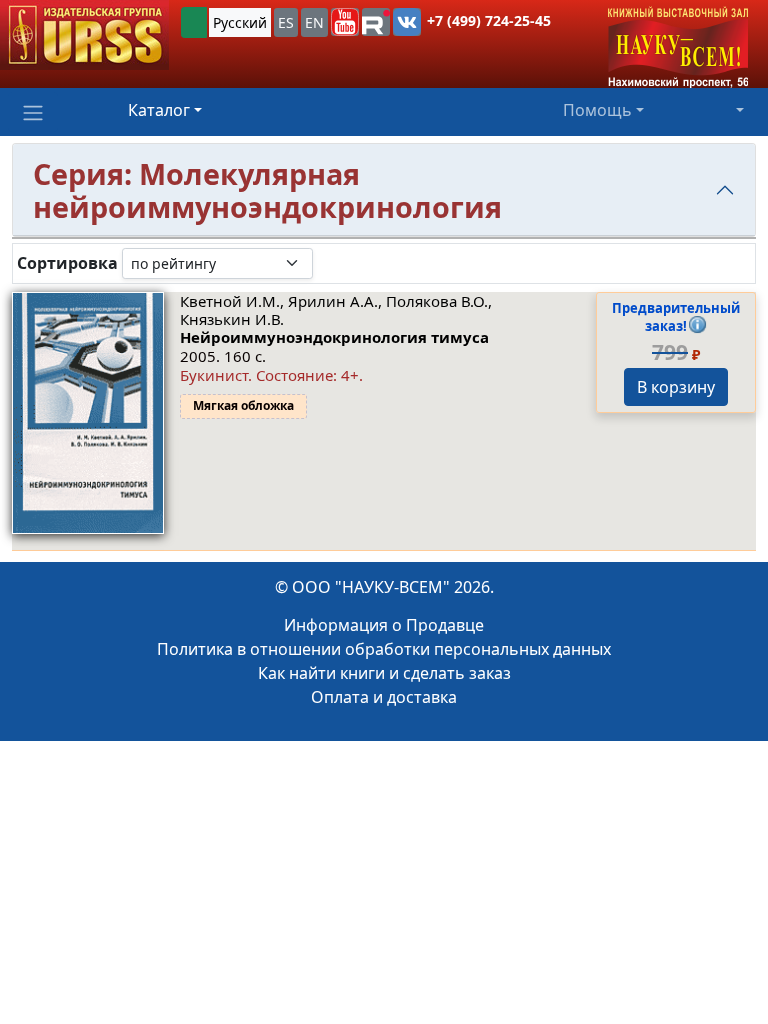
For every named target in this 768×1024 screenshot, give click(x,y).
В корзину (676, 387)
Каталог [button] (159, 110)
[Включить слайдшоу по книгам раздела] (329, 263)
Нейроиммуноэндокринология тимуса (334, 337)
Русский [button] (240, 22)
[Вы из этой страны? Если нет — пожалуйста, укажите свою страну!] (194, 22)
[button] (345, 22)
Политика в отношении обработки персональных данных (384, 649)
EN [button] (314, 22)
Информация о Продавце (384, 625)
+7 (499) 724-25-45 (489, 20)
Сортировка (67, 263)
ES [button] (286, 22)
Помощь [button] (597, 110)
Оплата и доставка (384, 697)
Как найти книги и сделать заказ (384, 673)
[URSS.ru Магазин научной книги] (84, 35)
